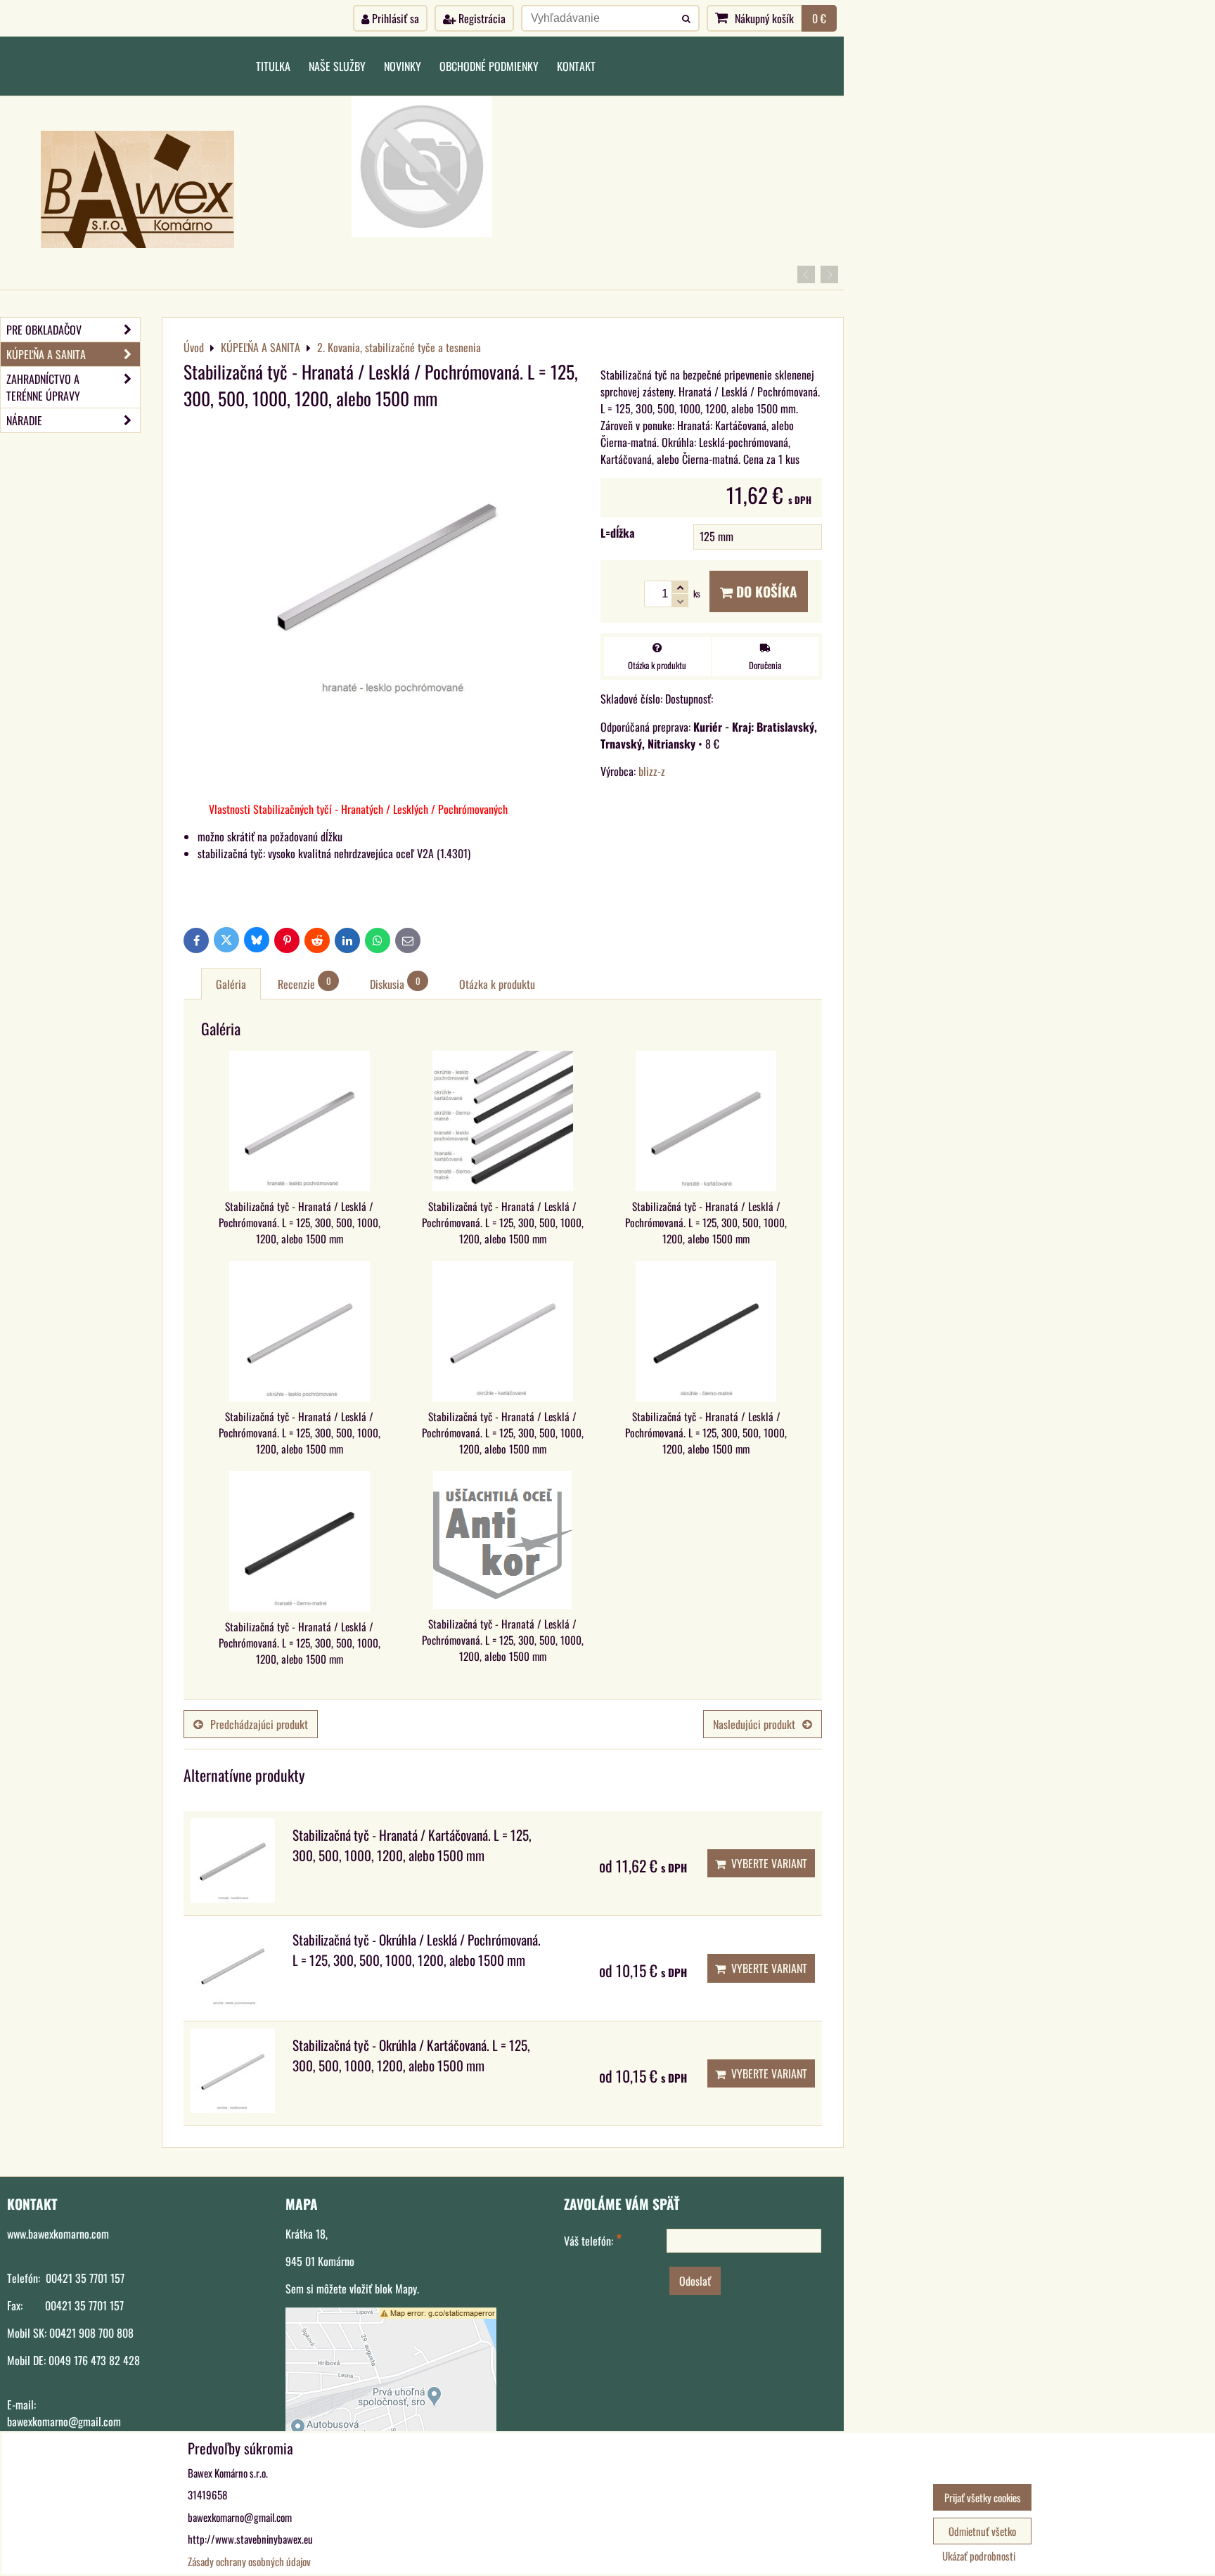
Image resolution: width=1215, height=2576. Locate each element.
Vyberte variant (766, 1863)
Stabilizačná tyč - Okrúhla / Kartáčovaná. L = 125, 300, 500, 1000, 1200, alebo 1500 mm (411, 2055)
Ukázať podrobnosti (979, 2556)
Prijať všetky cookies (983, 2497)
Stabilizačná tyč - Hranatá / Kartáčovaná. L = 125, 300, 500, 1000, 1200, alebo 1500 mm (412, 1845)
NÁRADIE (24, 420)
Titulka (273, 66)
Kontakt (576, 66)
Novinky (403, 66)
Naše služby (337, 66)
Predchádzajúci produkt (259, 1724)
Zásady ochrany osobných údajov (249, 2561)
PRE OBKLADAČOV (44, 330)
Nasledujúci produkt (754, 1724)
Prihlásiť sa (394, 18)
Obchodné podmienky (489, 66)
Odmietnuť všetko (982, 2531)
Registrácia (481, 18)
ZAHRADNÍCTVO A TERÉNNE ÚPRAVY (43, 387)
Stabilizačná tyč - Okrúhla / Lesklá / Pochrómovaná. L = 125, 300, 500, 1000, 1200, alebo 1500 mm (417, 1950)
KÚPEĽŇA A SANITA (46, 354)
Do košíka (765, 591)
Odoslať (695, 2281)
